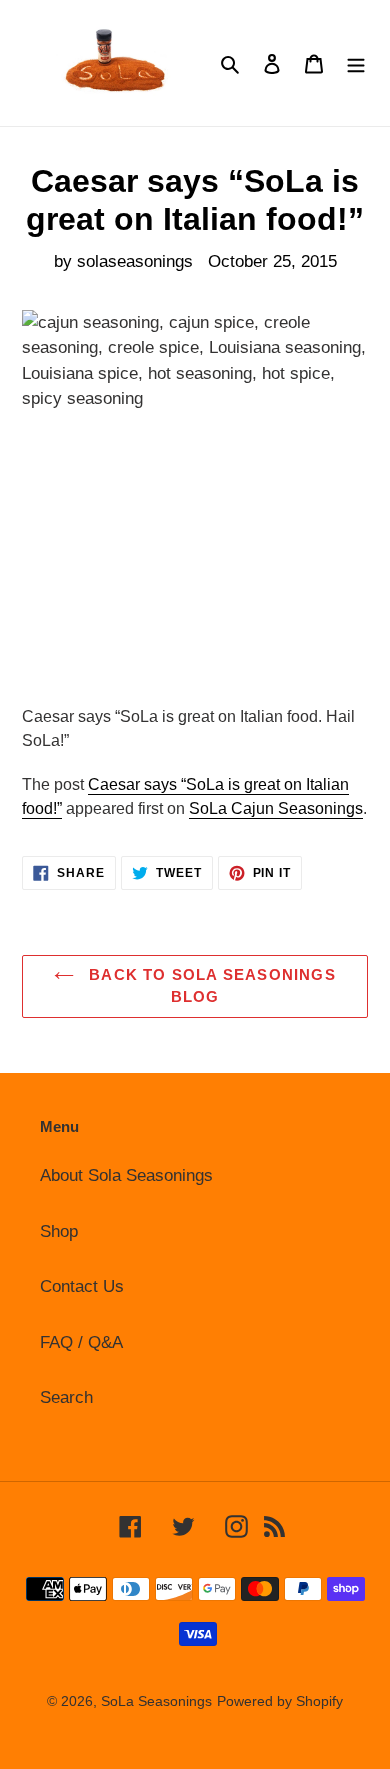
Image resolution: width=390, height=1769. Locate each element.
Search (66, 1397)
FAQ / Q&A (81, 1342)
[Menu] (356, 63)
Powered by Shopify (280, 1701)
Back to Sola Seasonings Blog (210, 986)
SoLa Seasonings (156, 1701)
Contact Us (82, 1286)
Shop (59, 1231)
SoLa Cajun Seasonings (276, 808)
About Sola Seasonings (126, 1175)
